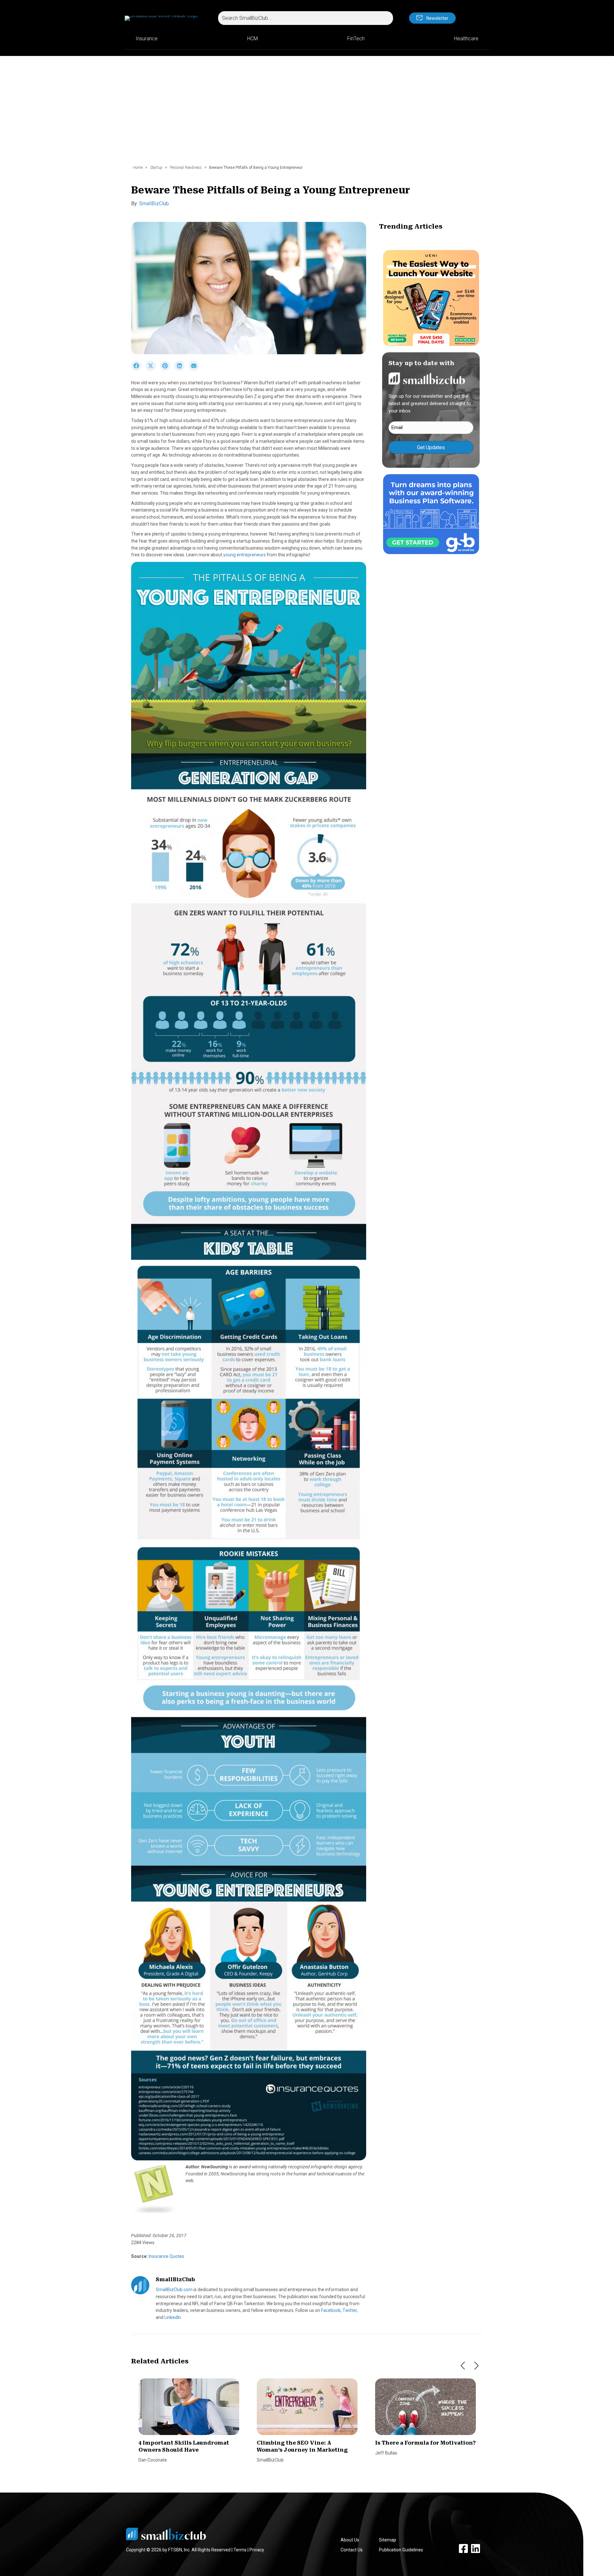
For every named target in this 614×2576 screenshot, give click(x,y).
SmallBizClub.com (174, 2290)
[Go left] (463, 2366)
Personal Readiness (186, 168)
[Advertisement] (307, 114)
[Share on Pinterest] (167, 369)
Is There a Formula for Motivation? (425, 2443)
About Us (350, 2540)
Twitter (350, 2310)
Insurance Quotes (166, 2256)
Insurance (147, 39)
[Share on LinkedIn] (181, 369)
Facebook (331, 2310)
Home (138, 168)
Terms (240, 2550)
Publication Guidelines (401, 2550)
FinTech (356, 39)
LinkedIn (173, 2317)
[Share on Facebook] (138, 369)
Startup (156, 168)
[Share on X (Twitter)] (153, 369)
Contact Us (352, 2550)
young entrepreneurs (244, 555)
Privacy (257, 2550)
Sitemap (388, 2540)
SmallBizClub (154, 204)
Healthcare (466, 39)
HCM (252, 39)
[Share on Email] (195, 369)
